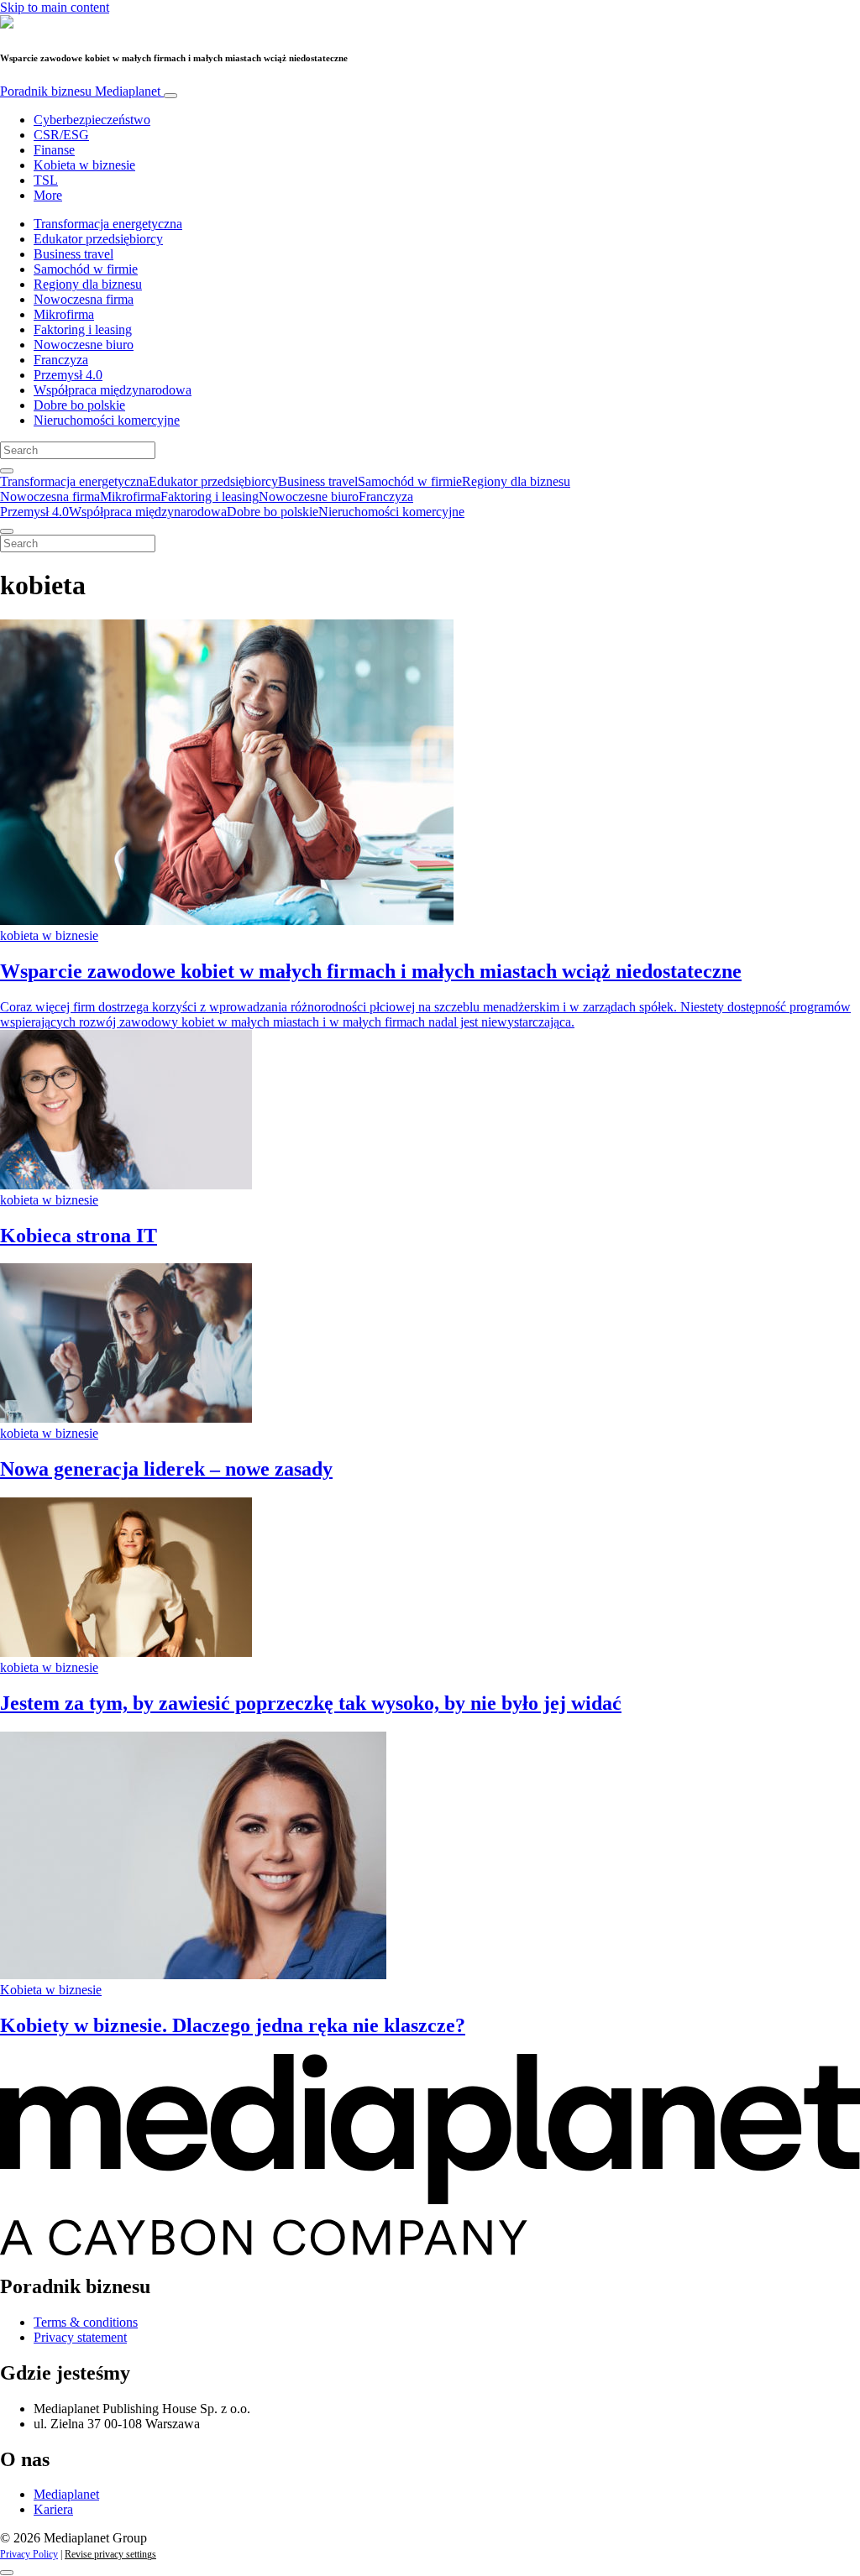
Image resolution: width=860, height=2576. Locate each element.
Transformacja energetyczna (108, 224)
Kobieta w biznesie (84, 165)
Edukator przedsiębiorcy (98, 239)
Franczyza (61, 360)
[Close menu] (7, 531)
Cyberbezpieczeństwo (92, 120)
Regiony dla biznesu (88, 284)
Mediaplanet (66, 2494)
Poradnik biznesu (80, 91)
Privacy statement (80, 2337)
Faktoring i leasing (83, 329)
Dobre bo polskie (79, 405)
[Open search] (7, 471)
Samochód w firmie (86, 269)
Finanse (54, 150)
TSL (46, 180)
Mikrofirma (64, 314)
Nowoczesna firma (84, 299)
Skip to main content (55, 7)
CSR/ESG (61, 135)
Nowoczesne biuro (84, 345)
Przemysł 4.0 (68, 375)
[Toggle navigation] (170, 96)
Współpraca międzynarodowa (113, 390)
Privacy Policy (29, 2554)
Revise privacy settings (110, 2554)
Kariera (53, 2509)
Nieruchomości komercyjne (107, 420)
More (48, 195)
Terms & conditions (86, 2322)
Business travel (73, 254)
